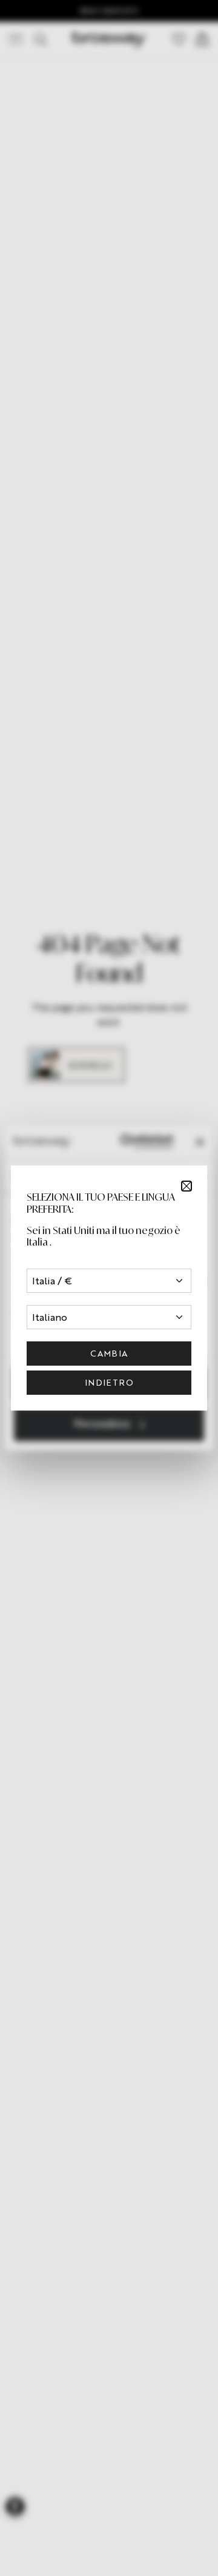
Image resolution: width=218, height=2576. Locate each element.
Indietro (109, 1382)
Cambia (109, 1353)
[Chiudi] (187, 1186)
